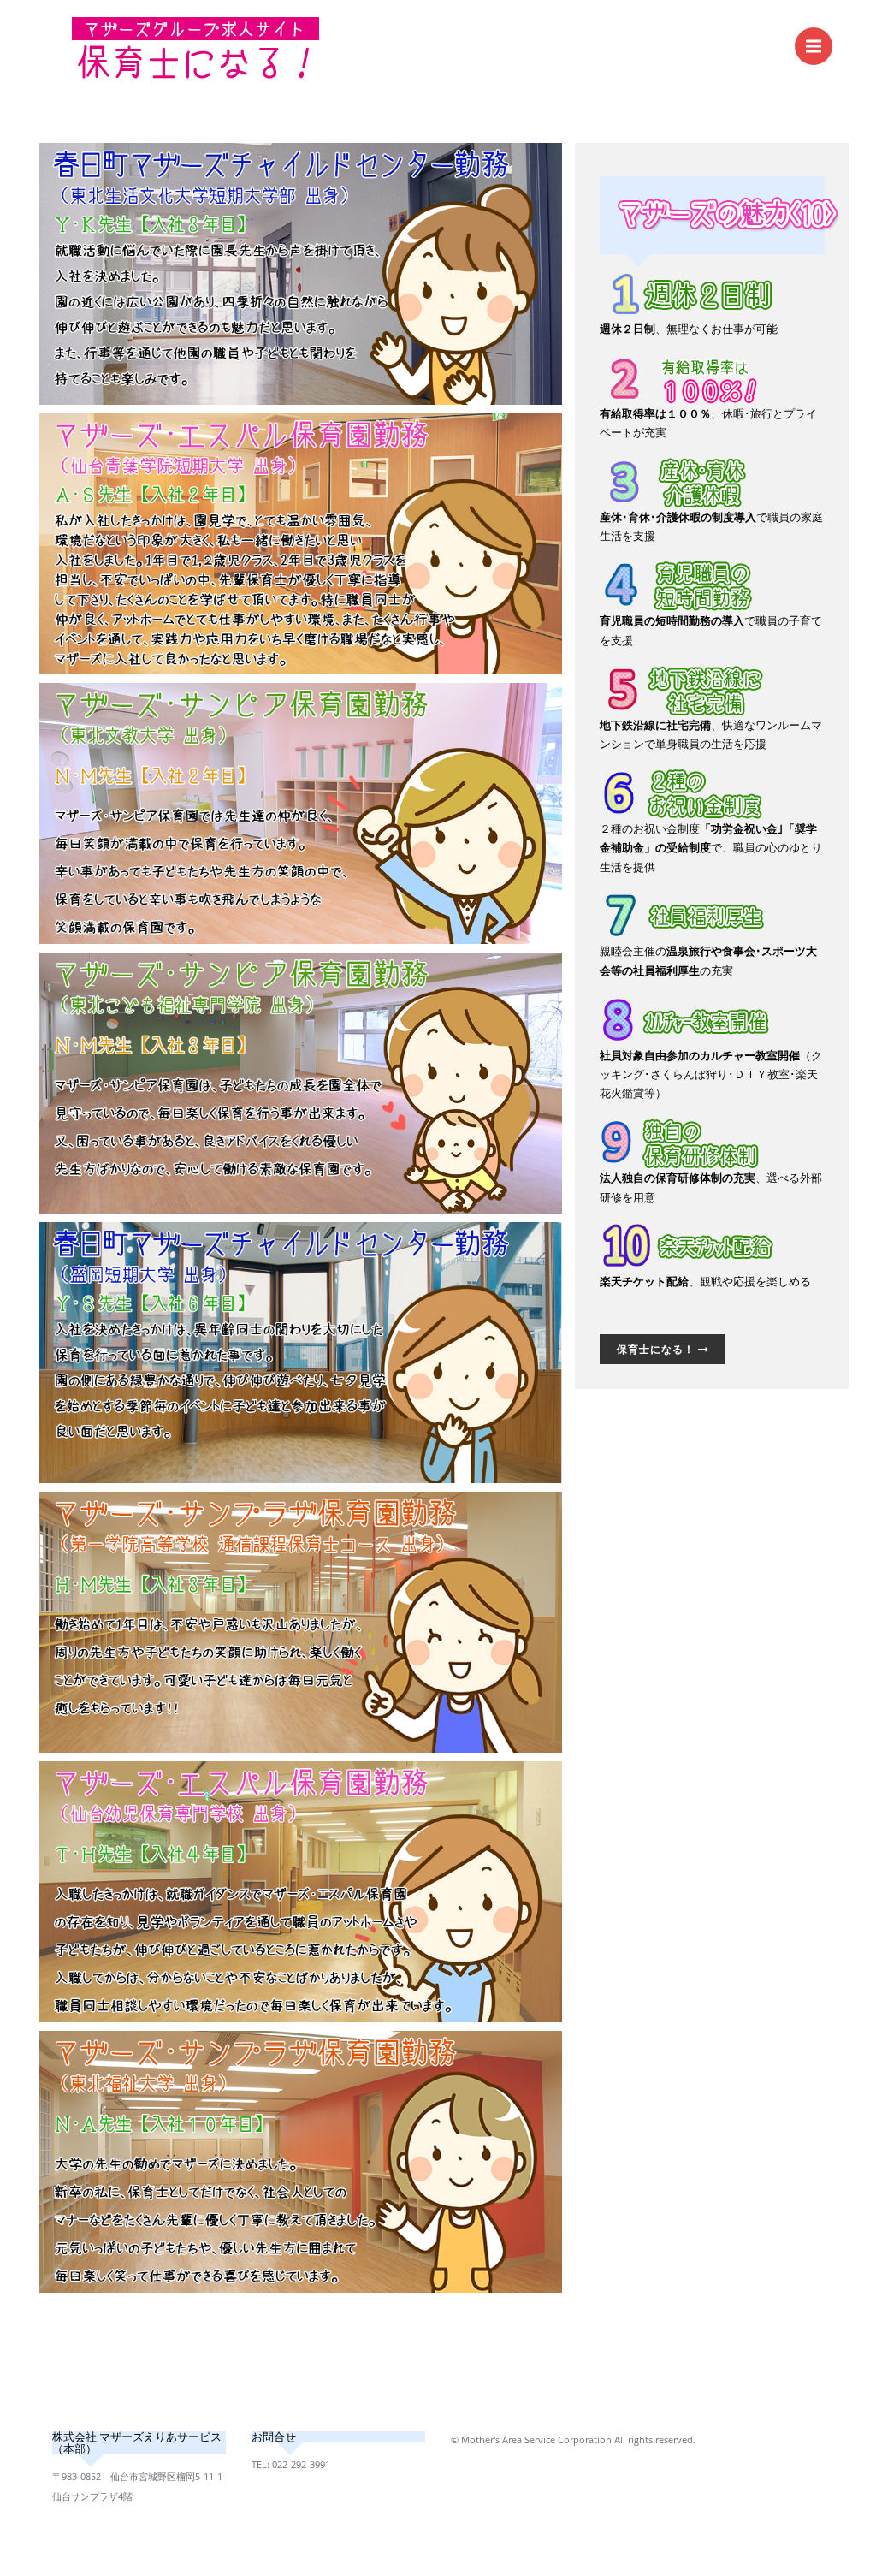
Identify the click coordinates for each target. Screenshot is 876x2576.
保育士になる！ (657, 1349)
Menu (814, 46)
